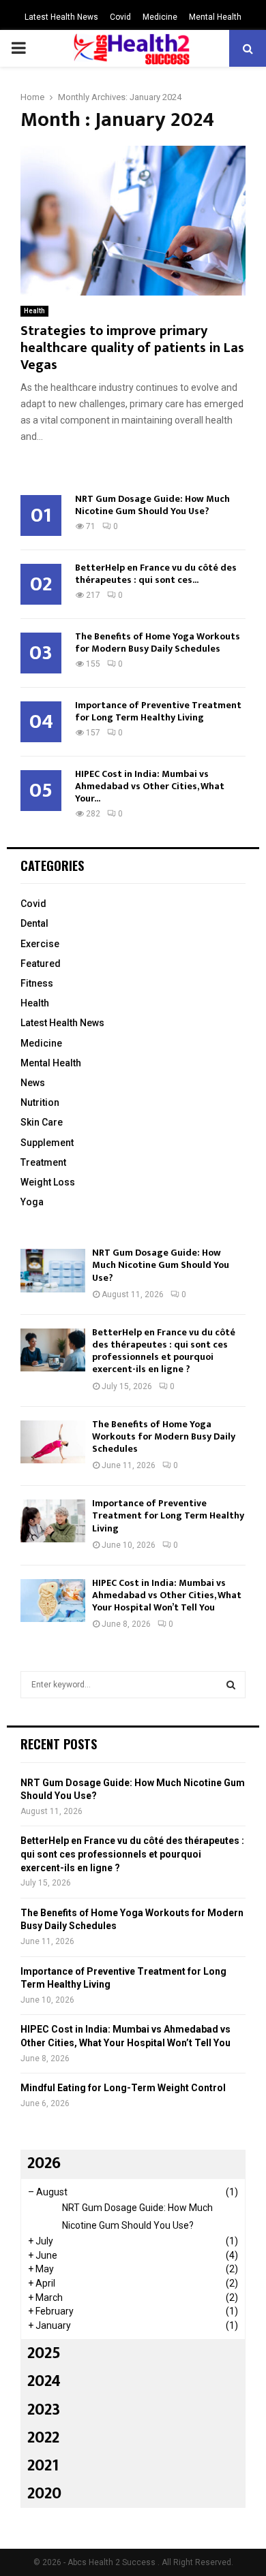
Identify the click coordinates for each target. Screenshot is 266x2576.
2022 (43, 2438)
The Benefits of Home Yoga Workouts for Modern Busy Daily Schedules (158, 642)
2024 (44, 2381)
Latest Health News (61, 17)
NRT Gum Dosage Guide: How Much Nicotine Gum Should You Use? (152, 505)
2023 (44, 2410)
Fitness (37, 983)
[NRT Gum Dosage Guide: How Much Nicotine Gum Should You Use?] (53, 1270)
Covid (120, 17)
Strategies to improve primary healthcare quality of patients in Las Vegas (132, 348)
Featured (41, 964)
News (33, 1083)
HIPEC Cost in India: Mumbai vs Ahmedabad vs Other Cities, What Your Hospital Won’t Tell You (167, 1595)
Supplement (47, 1143)
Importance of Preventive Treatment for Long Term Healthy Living (158, 711)
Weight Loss (48, 1182)
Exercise (40, 944)
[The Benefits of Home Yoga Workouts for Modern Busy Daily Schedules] (53, 1442)
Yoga (32, 1202)
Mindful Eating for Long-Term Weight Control (123, 2088)
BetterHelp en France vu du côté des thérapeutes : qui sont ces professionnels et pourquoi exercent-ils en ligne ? (164, 1351)
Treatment (43, 1162)
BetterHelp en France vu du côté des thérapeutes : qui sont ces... (156, 574)
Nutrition (40, 1102)
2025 (44, 2353)
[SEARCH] (231, 1685)
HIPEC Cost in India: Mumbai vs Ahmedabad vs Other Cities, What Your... (150, 786)
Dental (34, 923)
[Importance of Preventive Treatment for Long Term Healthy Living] (53, 1521)
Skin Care (42, 1122)
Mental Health (215, 17)
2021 (43, 2466)
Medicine (160, 17)
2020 (44, 2494)
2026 (44, 2163)
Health (34, 311)
